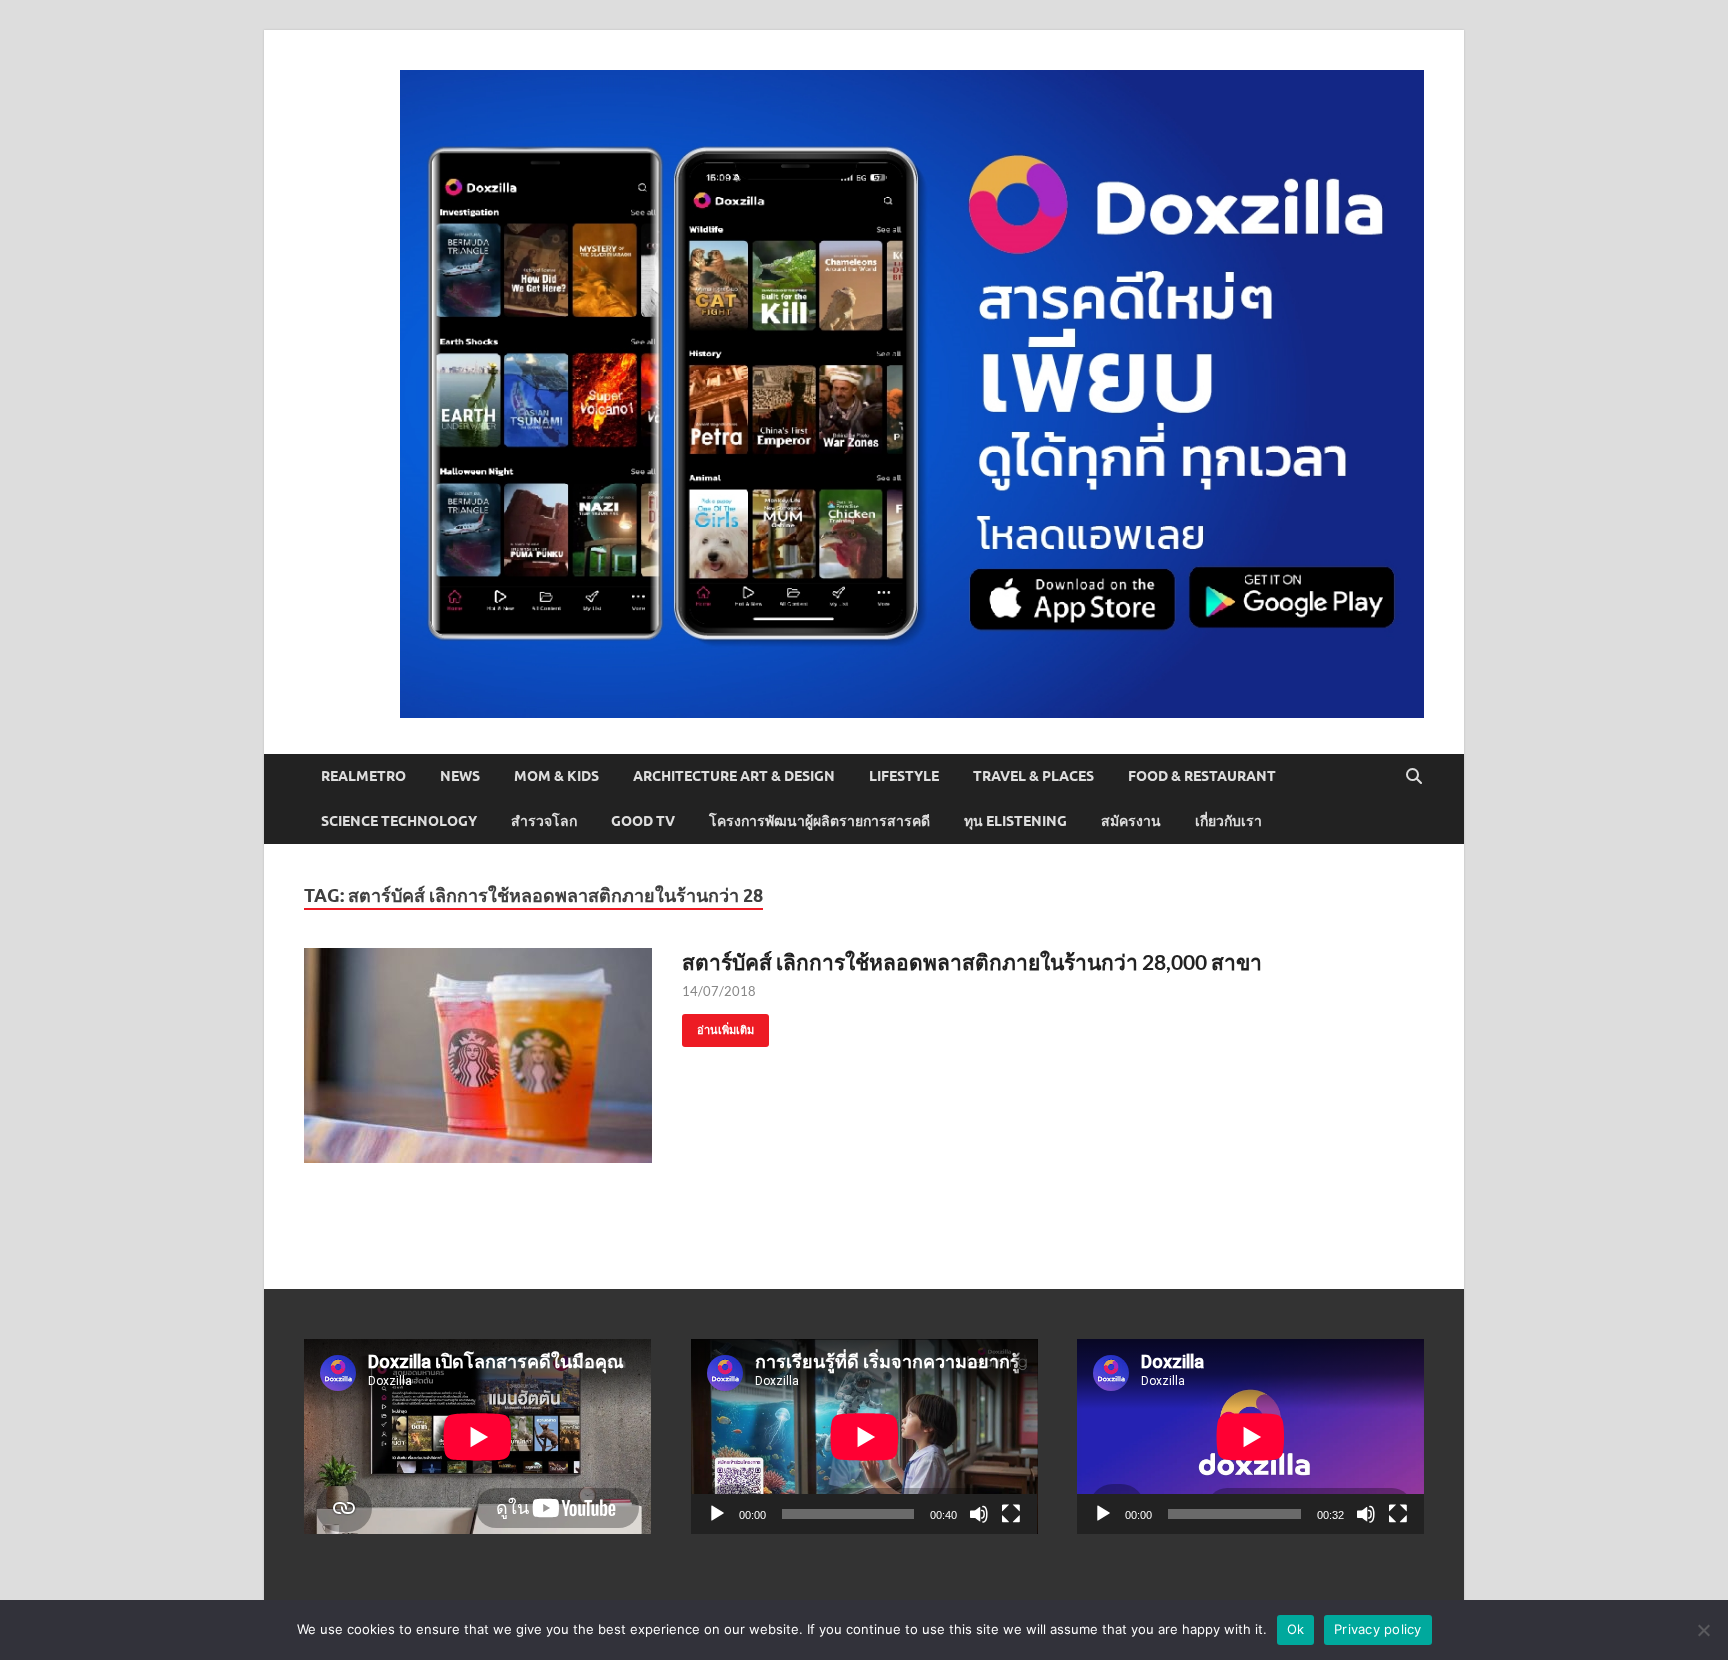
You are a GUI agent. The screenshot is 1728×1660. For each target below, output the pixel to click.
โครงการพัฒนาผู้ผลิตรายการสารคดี (819, 821)
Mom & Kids (556, 776)
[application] (864, 1436)
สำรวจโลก (544, 821)
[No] (1703, 1630)
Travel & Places (1033, 776)
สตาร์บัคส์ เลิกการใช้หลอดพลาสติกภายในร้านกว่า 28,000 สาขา (972, 961)
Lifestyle (904, 776)
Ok (1296, 1629)
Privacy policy (1378, 1629)
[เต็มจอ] (1011, 1514)
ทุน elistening (1015, 821)
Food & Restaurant (1202, 776)
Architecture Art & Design (734, 776)
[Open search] (1414, 777)
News (460, 776)
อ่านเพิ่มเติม (718, 1025)
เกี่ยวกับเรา (1228, 821)
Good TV (643, 821)
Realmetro (363, 776)
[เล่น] (717, 1514)
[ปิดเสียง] (979, 1514)
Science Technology (399, 821)
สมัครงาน (1131, 821)
